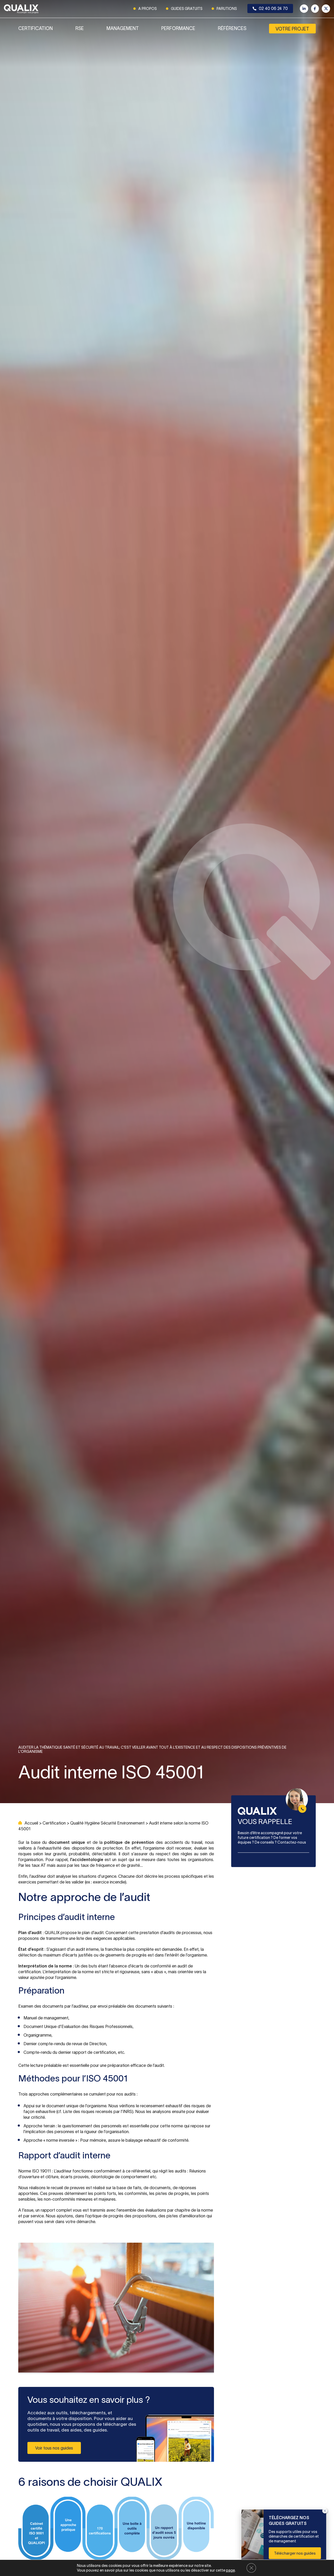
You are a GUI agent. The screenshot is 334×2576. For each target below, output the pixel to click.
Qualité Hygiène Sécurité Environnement (107, 1823)
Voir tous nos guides (54, 2448)
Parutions (227, 9)
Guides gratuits (187, 9)
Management (123, 28)
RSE (80, 28)
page (230, 2570)
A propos (148, 9)
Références (232, 28)
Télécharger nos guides (295, 2553)
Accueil (31, 1823)
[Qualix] (21, 9)
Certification (35, 28)
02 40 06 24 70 (273, 8)
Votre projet (292, 29)
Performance (178, 28)
